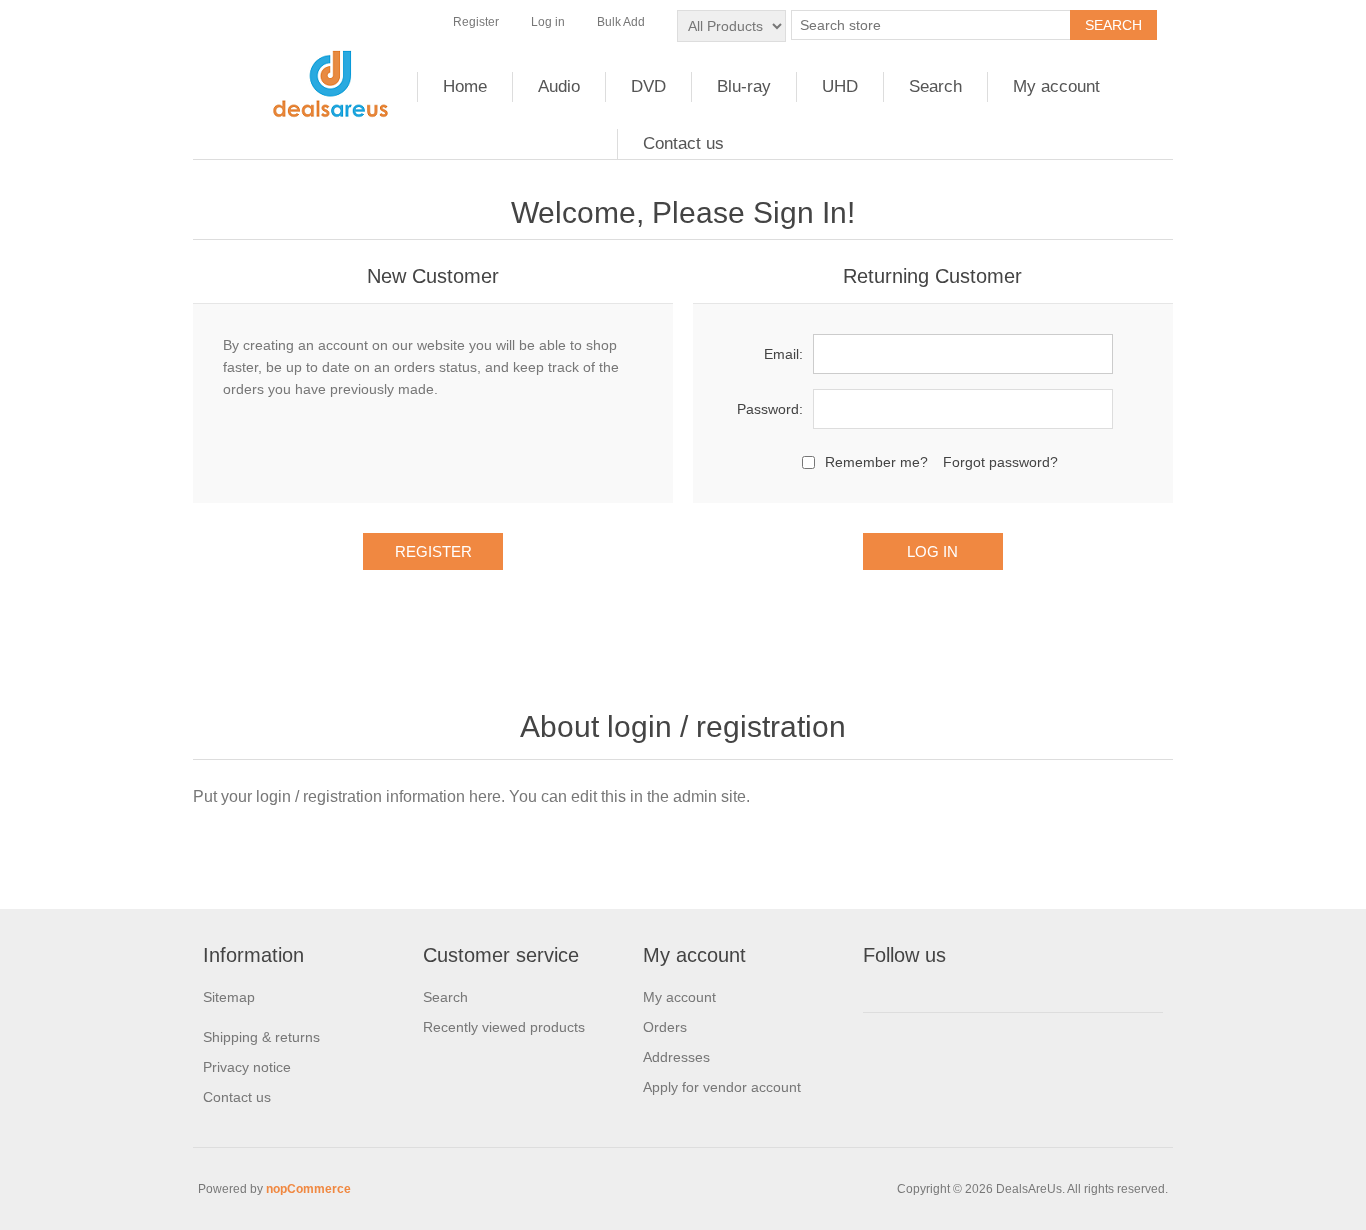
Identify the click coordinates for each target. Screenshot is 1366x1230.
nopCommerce (308, 1189)
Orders (665, 1027)
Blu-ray (744, 86)
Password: (770, 409)
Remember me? (876, 462)
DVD (648, 86)
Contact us (683, 143)
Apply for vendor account (722, 1087)
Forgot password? (1000, 462)
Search (935, 86)
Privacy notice (247, 1067)
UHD (840, 86)
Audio (559, 86)
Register (476, 22)
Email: (783, 354)
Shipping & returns (261, 1037)
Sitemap (229, 997)
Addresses (676, 1057)
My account (1056, 86)
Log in (548, 22)
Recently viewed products (504, 1027)
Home (465, 86)
